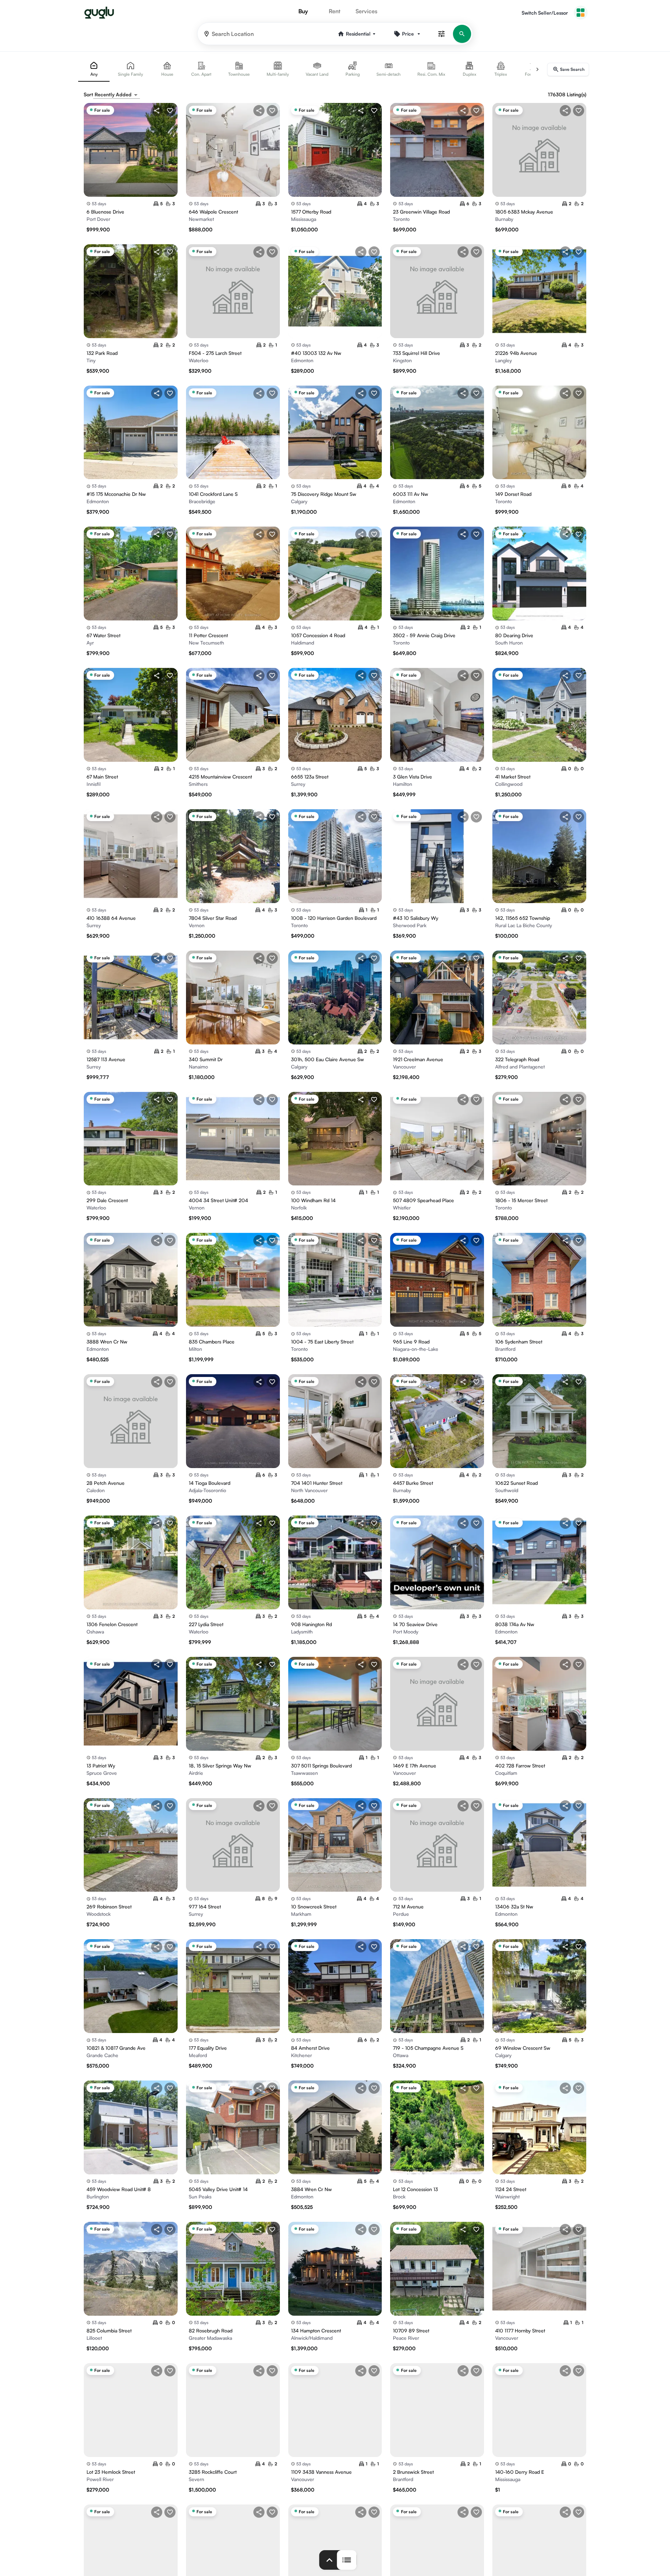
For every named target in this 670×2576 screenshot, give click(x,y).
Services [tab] (366, 11)
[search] (462, 34)
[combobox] (117, 95)
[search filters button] (441, 34)
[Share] (157, 111)
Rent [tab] (334, 11)
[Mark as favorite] (170, 111)
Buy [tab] (303, 11)
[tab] (94, 69)
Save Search (572, 69)
